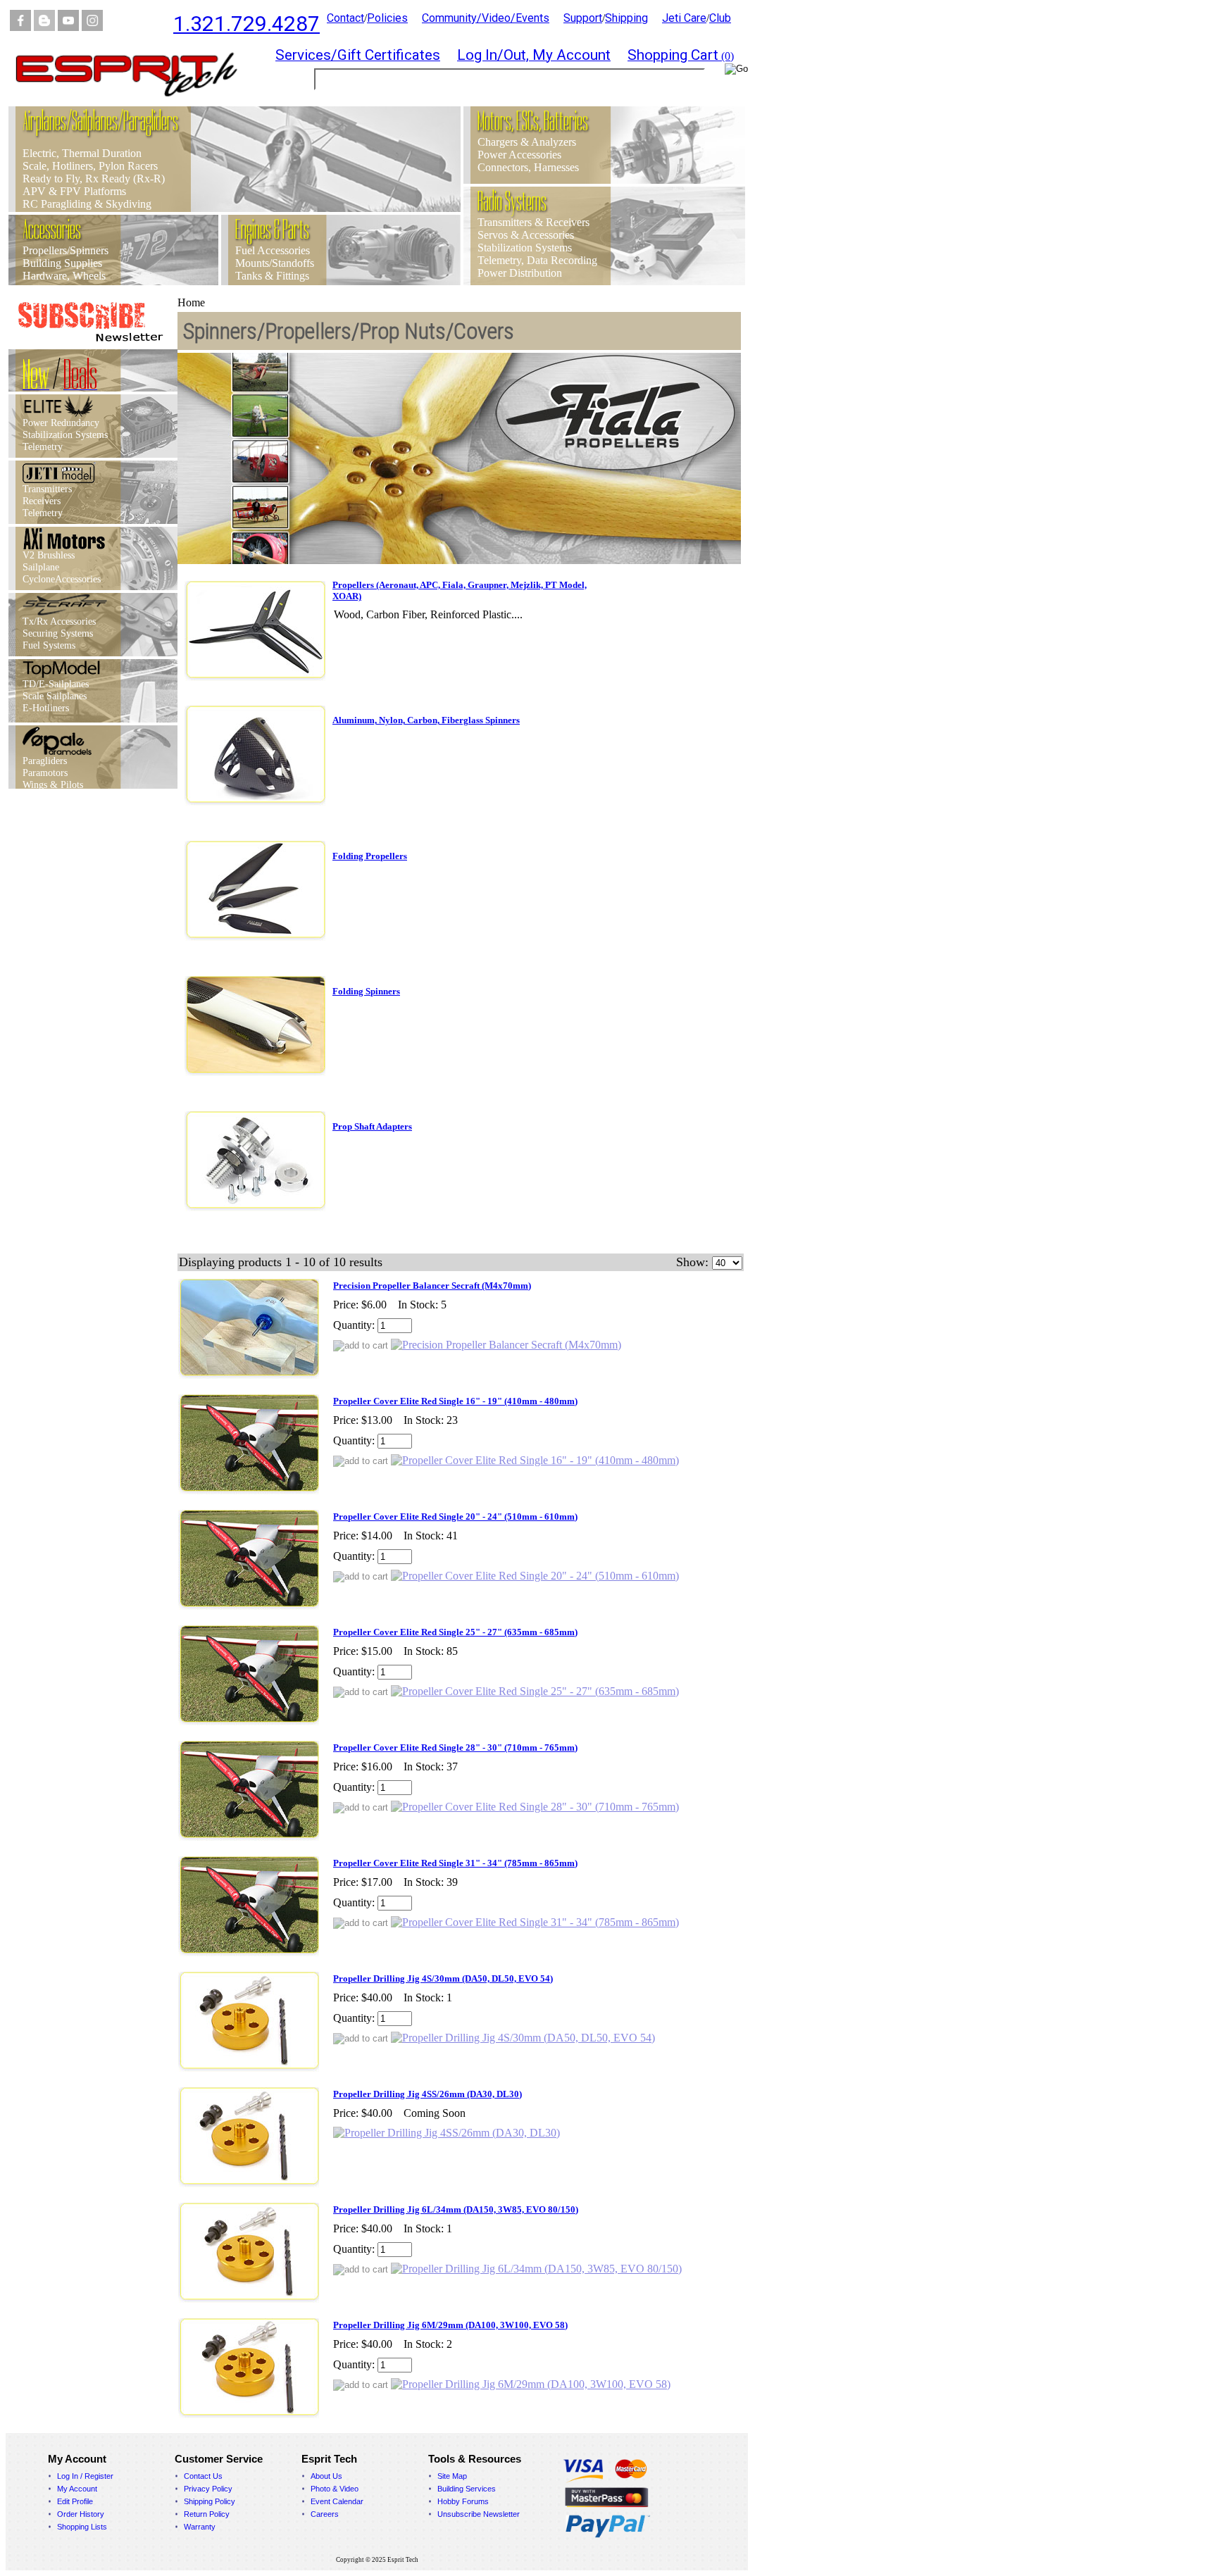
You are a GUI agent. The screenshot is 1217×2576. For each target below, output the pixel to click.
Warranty (200, 2527)
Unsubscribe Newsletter (479, 2514)
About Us (326, 2476)
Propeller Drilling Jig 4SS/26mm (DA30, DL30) (427, 2094)
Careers (325, 2514)
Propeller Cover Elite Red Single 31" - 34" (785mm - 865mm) (455, 1863)
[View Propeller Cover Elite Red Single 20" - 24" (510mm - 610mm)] (535, 1576)
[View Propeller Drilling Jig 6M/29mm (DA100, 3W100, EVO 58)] (531, 2384)
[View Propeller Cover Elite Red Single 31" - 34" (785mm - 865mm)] (535, 1922)
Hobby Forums (463, 2501)
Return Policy (207, 2514)
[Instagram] (92, 27)
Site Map (452, 2476)
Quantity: (354, 1325)
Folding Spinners (366, 991)
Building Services (467, 2489)
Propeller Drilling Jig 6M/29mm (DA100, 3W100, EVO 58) (450, 2325)
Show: (692, 1262)
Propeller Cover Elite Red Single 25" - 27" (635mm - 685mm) (455, 1632)
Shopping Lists (82, 2527)
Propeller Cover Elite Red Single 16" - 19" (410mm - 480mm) (455, 1401)
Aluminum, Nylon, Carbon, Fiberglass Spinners (426, 720)
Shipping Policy (210, 2501)
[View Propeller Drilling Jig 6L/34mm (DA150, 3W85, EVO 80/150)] (536, 2269)
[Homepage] (135, 102)
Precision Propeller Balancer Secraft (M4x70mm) (432, 1286)
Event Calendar (337, 2501)
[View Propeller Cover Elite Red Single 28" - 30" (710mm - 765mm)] (535, 1807)
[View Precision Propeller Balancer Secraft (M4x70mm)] (506, 1345)
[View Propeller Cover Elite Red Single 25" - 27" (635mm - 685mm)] (535, 1691)
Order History (81, 2514)
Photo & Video (335, 2489)
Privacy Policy (208, 2489)
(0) (681, 56)
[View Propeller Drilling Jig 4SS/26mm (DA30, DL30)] (447, 2133)
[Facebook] (20, 27)
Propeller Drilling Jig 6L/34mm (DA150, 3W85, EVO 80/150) (456, 2209)
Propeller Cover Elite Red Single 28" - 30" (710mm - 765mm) (455, 1747)
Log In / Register (85, 2476)
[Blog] (44, 27)
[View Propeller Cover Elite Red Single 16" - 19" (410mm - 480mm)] (535, 1460)
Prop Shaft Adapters (372, 1126)
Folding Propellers (370, 856)
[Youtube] (68, 27)
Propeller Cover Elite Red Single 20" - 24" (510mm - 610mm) (455, 1517)
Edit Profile (75, 2501)
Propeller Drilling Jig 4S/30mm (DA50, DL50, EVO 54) (443, 1978)
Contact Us (203, 2476)
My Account (77, 2489)
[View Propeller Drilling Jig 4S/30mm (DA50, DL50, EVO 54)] (523, 2038)
